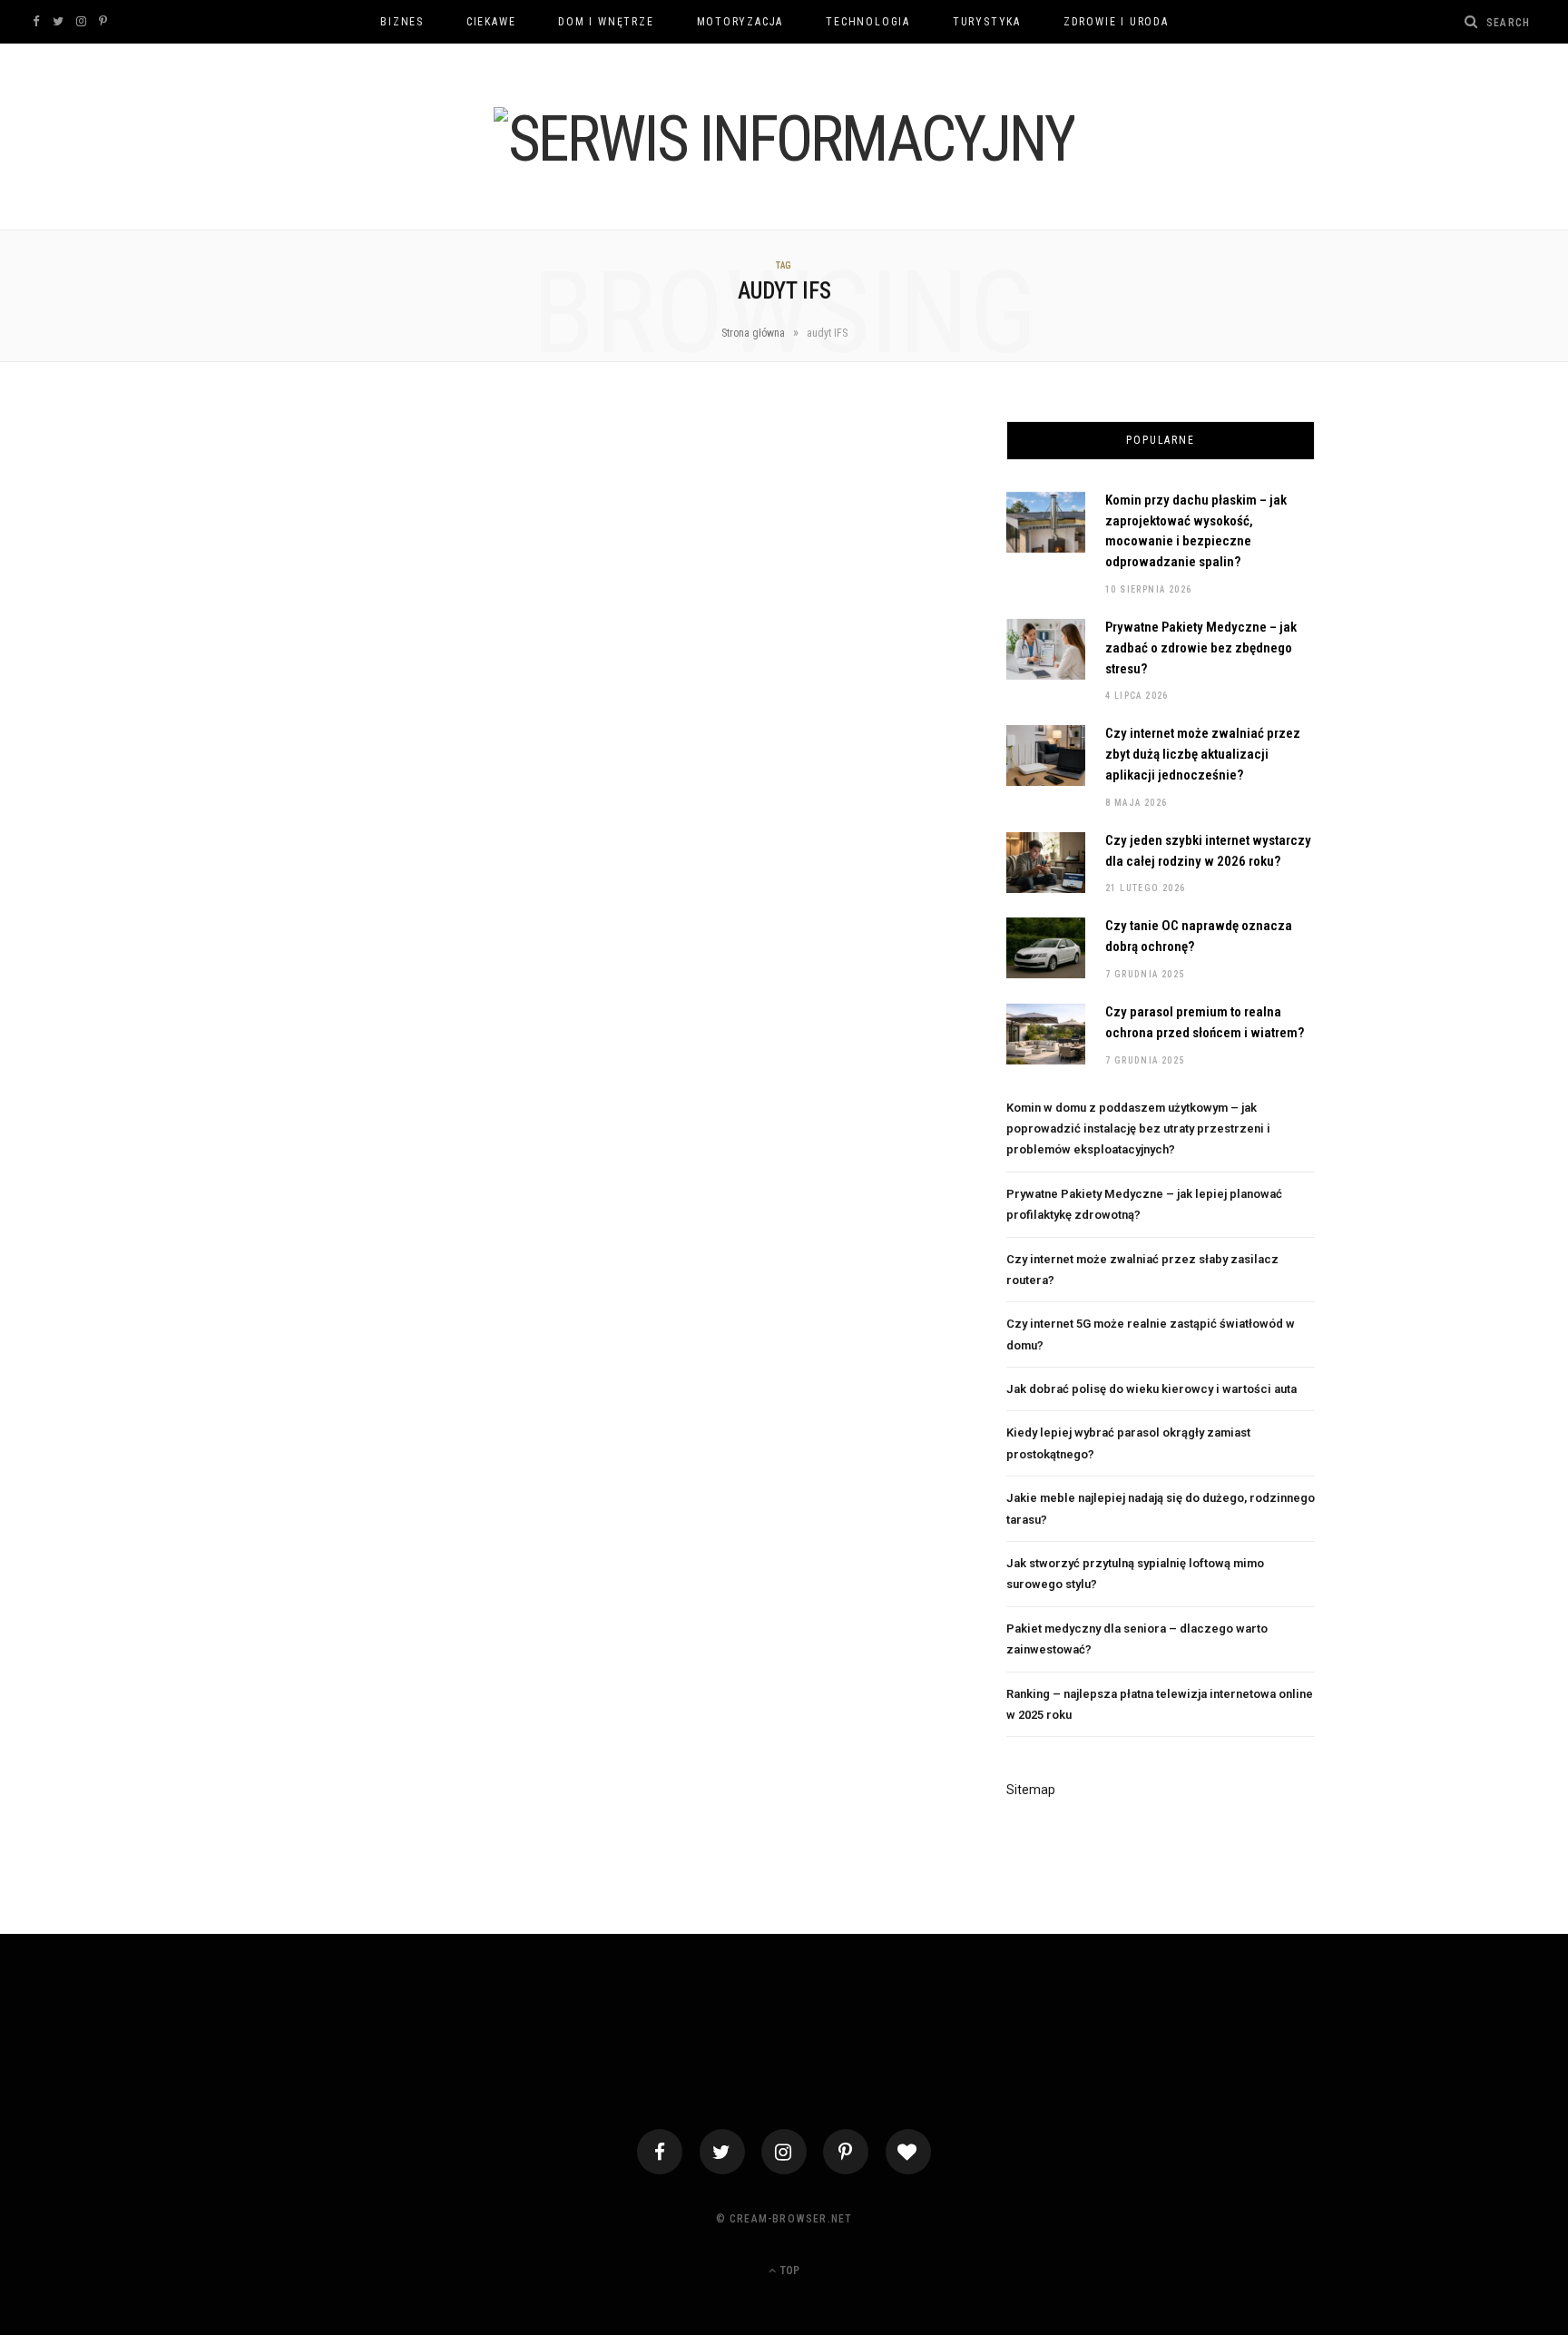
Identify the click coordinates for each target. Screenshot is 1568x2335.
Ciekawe (491, 22)
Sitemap (1031, 1790)
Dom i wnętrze (606, 22)
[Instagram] (784, 2152)
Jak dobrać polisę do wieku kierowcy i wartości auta (1151, 1389)
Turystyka (987, 22)
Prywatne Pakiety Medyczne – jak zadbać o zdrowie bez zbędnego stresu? (1201, 648)
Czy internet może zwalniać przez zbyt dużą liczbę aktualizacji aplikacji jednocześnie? (1203, 754)
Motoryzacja (740, 22)
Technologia (868, 22)
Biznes (402, 22)
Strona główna (753, 333)
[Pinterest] (846, 2152)
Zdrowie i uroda (1116, 22)
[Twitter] (722, 2152)
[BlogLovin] (908, 2152)
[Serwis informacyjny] (784, 139)
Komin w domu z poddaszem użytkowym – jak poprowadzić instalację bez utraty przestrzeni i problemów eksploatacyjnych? (1138, 1129)
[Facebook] (660, 2152)
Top (789, 2271)
